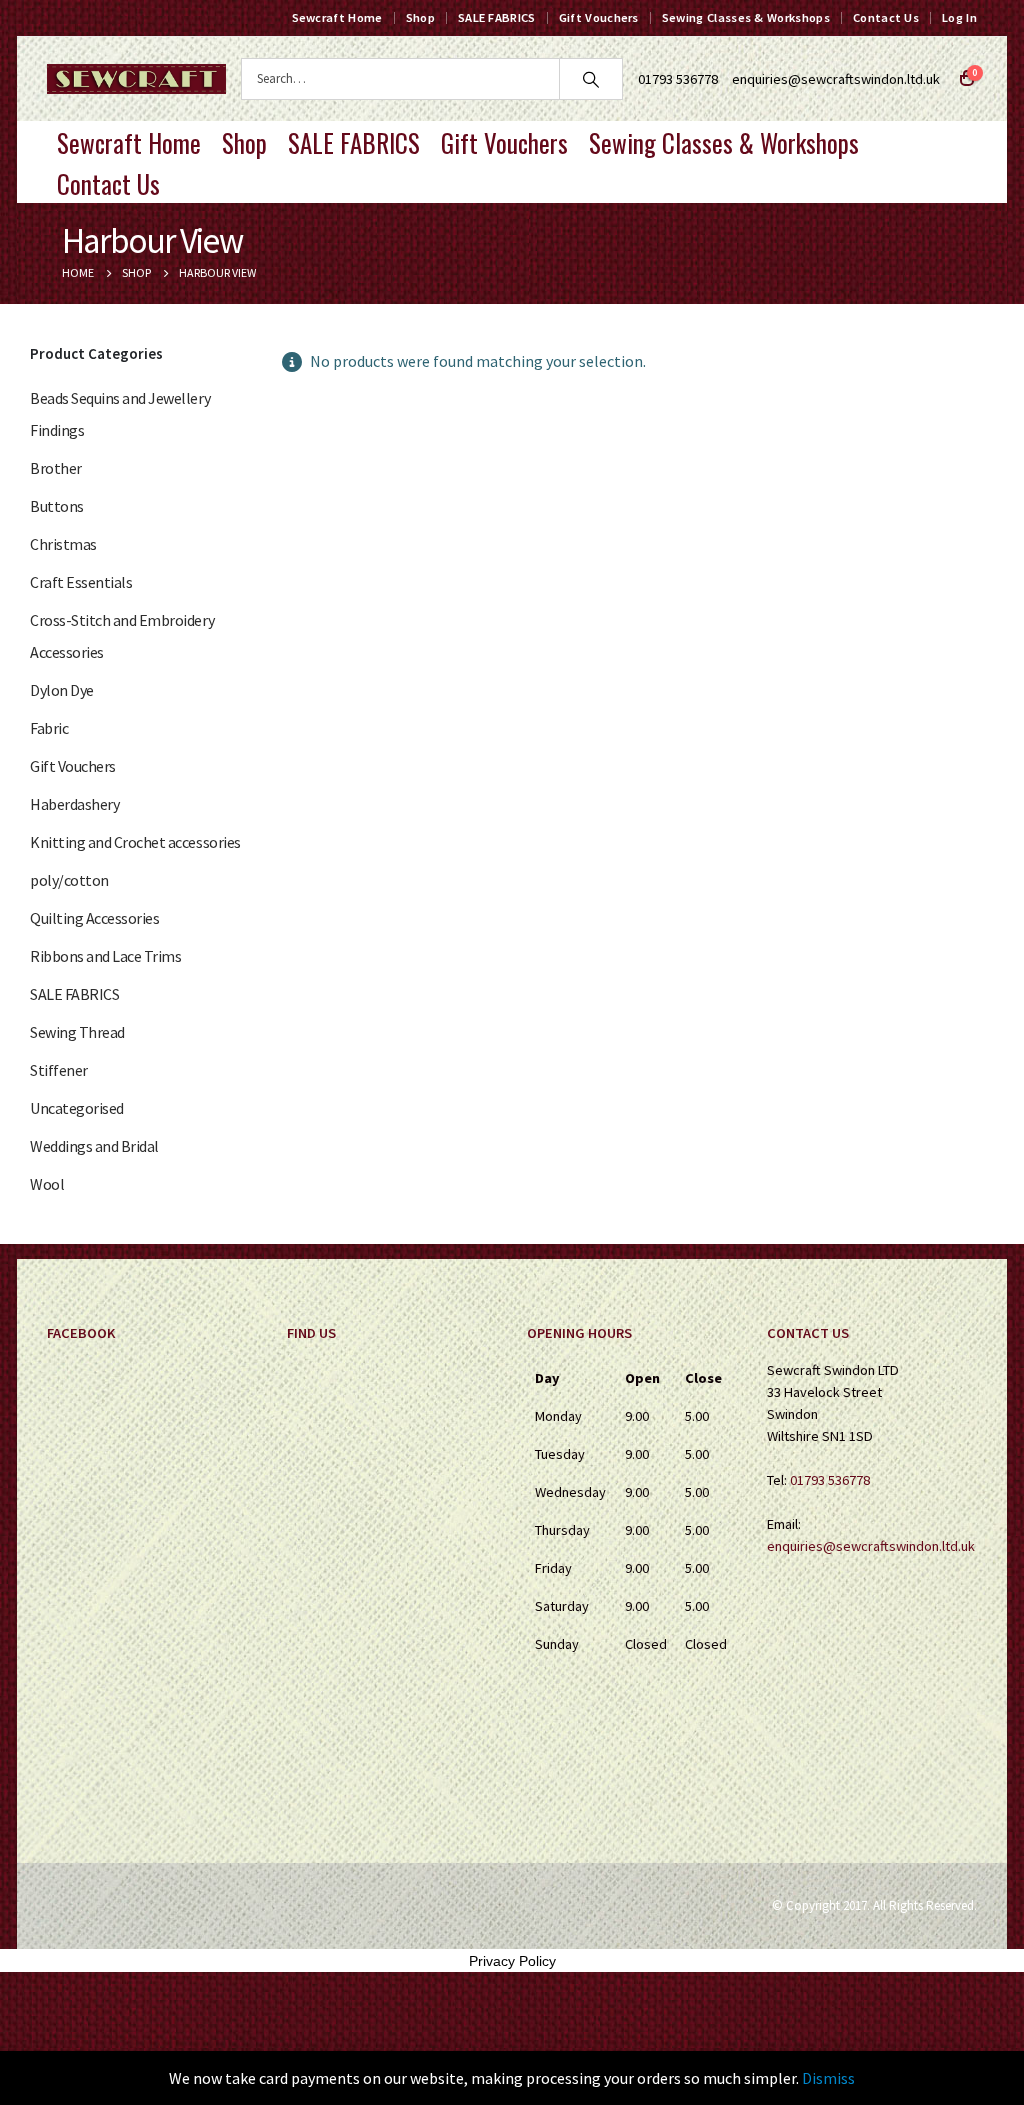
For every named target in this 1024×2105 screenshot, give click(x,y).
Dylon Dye (62, 690)
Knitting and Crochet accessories (135, 842)
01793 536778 (830, 1480)
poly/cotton (69, 880)
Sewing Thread (77, 1032)
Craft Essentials (81, 582)
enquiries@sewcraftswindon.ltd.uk (836, 79)
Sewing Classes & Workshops (746, 17)
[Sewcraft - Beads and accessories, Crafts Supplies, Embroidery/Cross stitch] (136, 79)
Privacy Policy (512, 1961)
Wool (47, 1184)
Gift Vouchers (599, 17)
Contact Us (886, 17)
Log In (959, 17)
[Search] (591, 79)
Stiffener (59, 1070)
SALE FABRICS (497, 17)
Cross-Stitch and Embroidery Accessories (122, 636)
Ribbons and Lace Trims (105, 956)
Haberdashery (74, 804)
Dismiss (828, 2078)
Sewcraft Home (337, 17)
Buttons (57, 506)
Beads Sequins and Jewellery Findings (120, 414)
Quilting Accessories (94, 918)
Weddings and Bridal (94, 1146)
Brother (56, 468)
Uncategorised (77, 1108)
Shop (420, 17)
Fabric (49, 728)
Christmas (63, 544)
